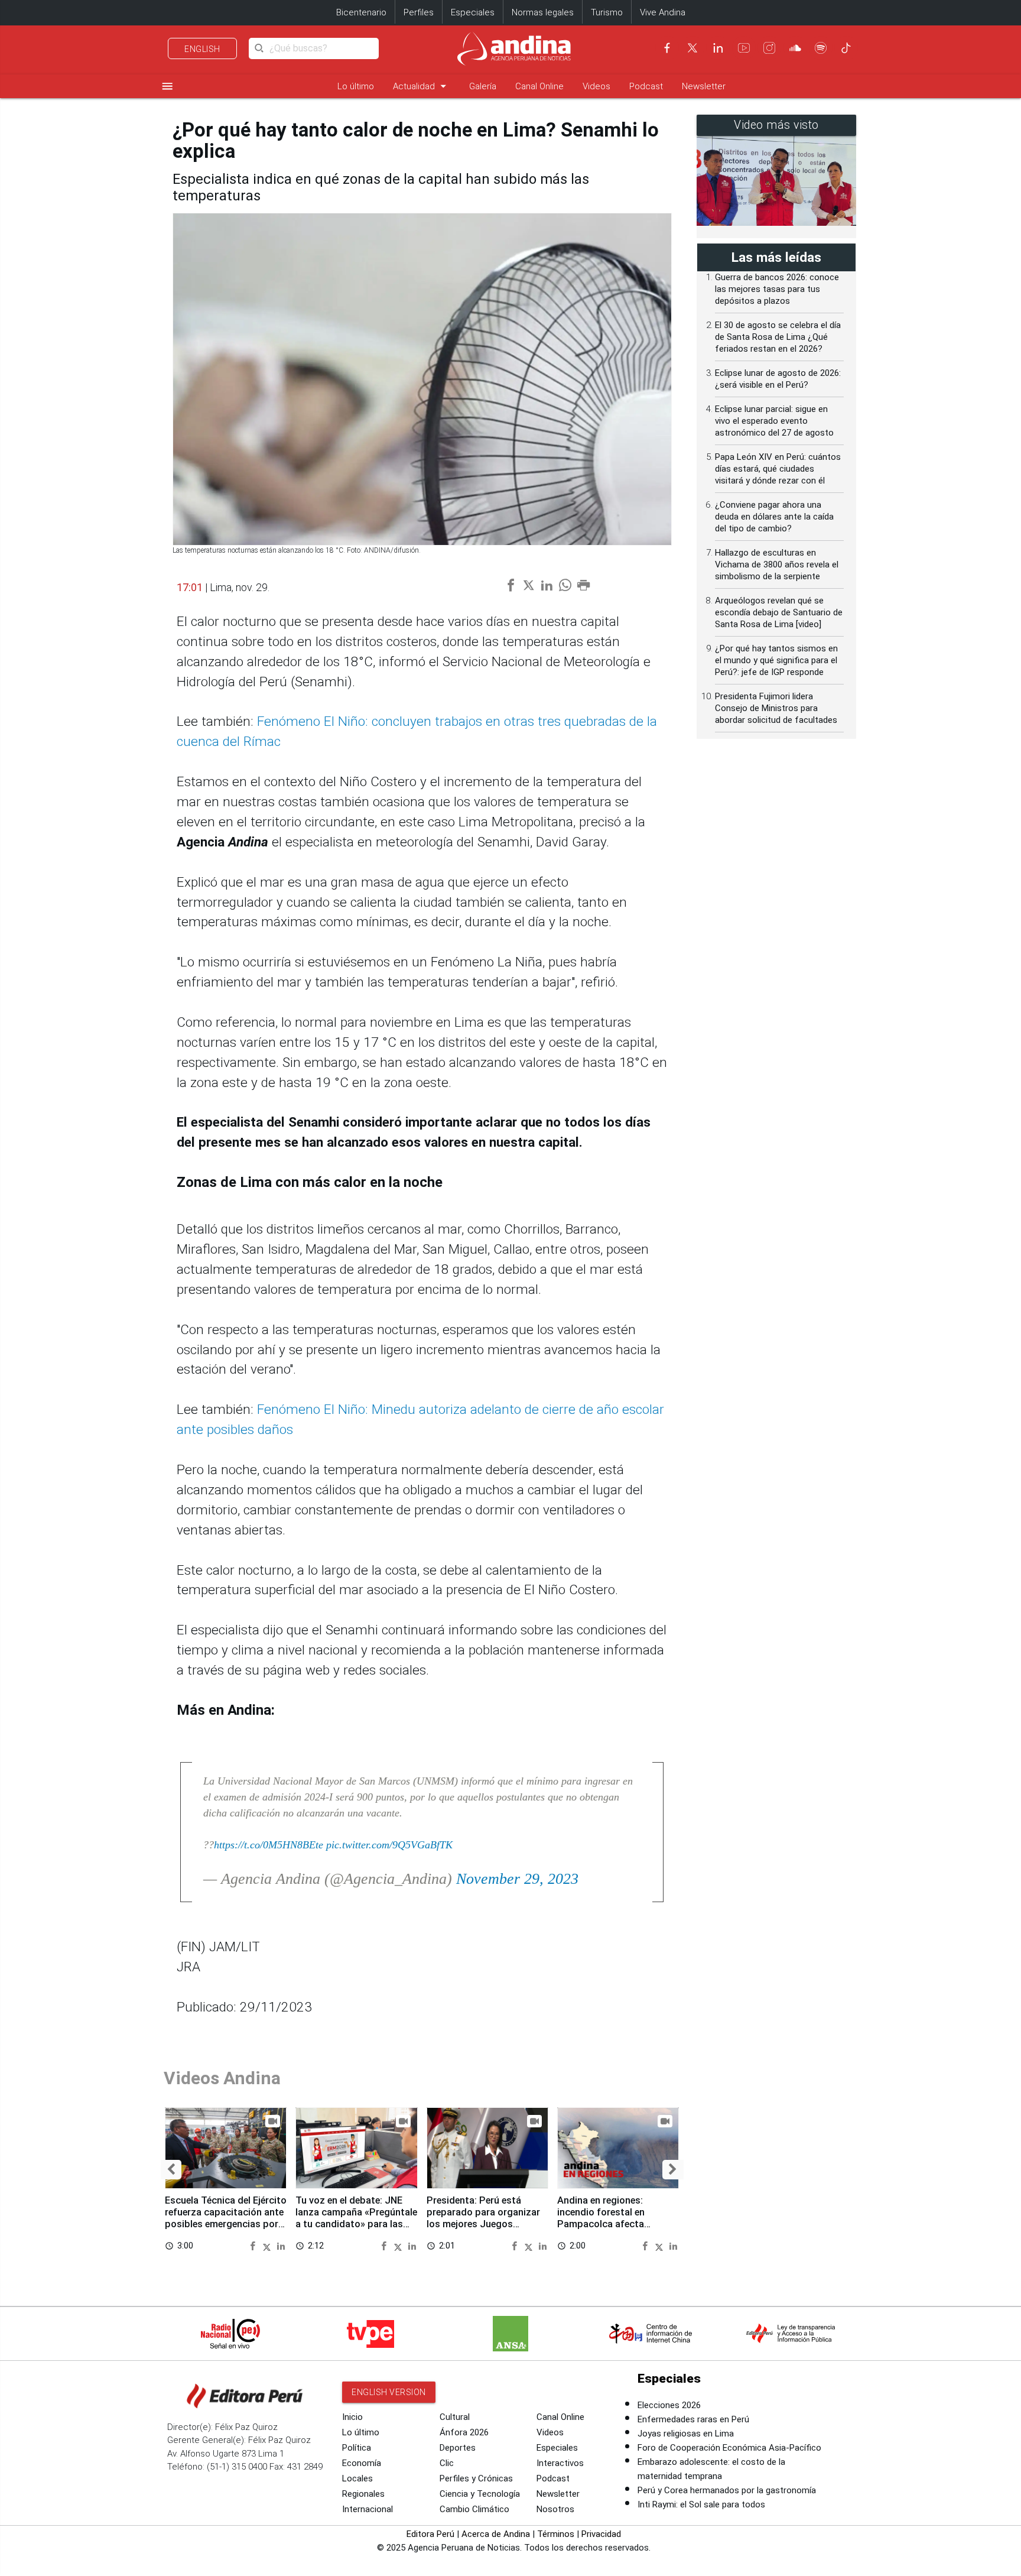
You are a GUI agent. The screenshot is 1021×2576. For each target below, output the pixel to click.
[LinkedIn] (718, 48)
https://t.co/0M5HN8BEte (269, 1845)
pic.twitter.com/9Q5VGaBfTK (389, 1845)
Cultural (455, 2417)
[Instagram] (769, 48)
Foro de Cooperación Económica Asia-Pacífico (729, 2448)
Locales (357, 2478)
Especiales (473, 12)
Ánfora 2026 (464, 2432)
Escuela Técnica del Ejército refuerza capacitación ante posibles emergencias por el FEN (226, 2218)
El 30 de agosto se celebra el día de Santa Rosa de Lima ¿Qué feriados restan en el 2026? (778, 337)
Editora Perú (430, 2534)
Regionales (363, 2494)
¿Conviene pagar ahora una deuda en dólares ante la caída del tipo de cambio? (774, 517)
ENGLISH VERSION (389, 2392)
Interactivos (560, 2463)
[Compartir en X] (269, 2245)
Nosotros (555, 2509)
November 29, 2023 (517, 1879)
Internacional (368, 2509)
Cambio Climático (474, 2509)
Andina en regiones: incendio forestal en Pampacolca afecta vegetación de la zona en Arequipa (611, 2224)
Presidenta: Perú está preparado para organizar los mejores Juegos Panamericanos (483, 2218)
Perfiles (419, 12)
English (202, 49)
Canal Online (539, 86)
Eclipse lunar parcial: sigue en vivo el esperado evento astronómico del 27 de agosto (774, 421)
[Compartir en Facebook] (254, 2245)
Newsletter (704, 86)
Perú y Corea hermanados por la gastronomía (727, 2490)
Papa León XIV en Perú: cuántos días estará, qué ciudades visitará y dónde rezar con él (778, 469)
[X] (692, 48)
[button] (171, 2170)
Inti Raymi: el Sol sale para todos (701, 2504)
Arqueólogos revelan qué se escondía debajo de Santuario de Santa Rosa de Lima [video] (779, 612)
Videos (596, 86)
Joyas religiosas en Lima (686, 2434)
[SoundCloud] (795, 48)
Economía (362, 2463)
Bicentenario (361, 12)
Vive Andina (663, 12)
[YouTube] (744, 48)
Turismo (607, 12)
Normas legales (543, 12)
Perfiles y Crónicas (476, 2478)
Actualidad (422, 86)
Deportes (458, 2448)
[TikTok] (846, 48)
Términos (556, 2534)
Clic (447, 2463)
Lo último (356, 86)
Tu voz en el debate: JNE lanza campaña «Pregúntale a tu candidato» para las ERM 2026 (356, 2218)
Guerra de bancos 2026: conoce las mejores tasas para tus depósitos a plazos (777, 289)
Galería (483, 86)
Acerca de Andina (496, 2534)
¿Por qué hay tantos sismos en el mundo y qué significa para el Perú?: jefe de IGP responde (776, 660)
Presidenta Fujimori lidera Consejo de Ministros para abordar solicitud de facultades (776, 708)
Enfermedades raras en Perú (693, 2419)
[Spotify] (821, 48)
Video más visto (776, 125)
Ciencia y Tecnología (480, 2494)
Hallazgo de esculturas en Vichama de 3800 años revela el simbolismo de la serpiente (777, 564)
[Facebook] (667, 48)
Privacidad (601, 2534)
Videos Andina (222, 2078)
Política (357, 2448)
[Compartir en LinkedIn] (281, 2245)
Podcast (646, 86)
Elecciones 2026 (669, 2405)
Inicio (352, 2417)
